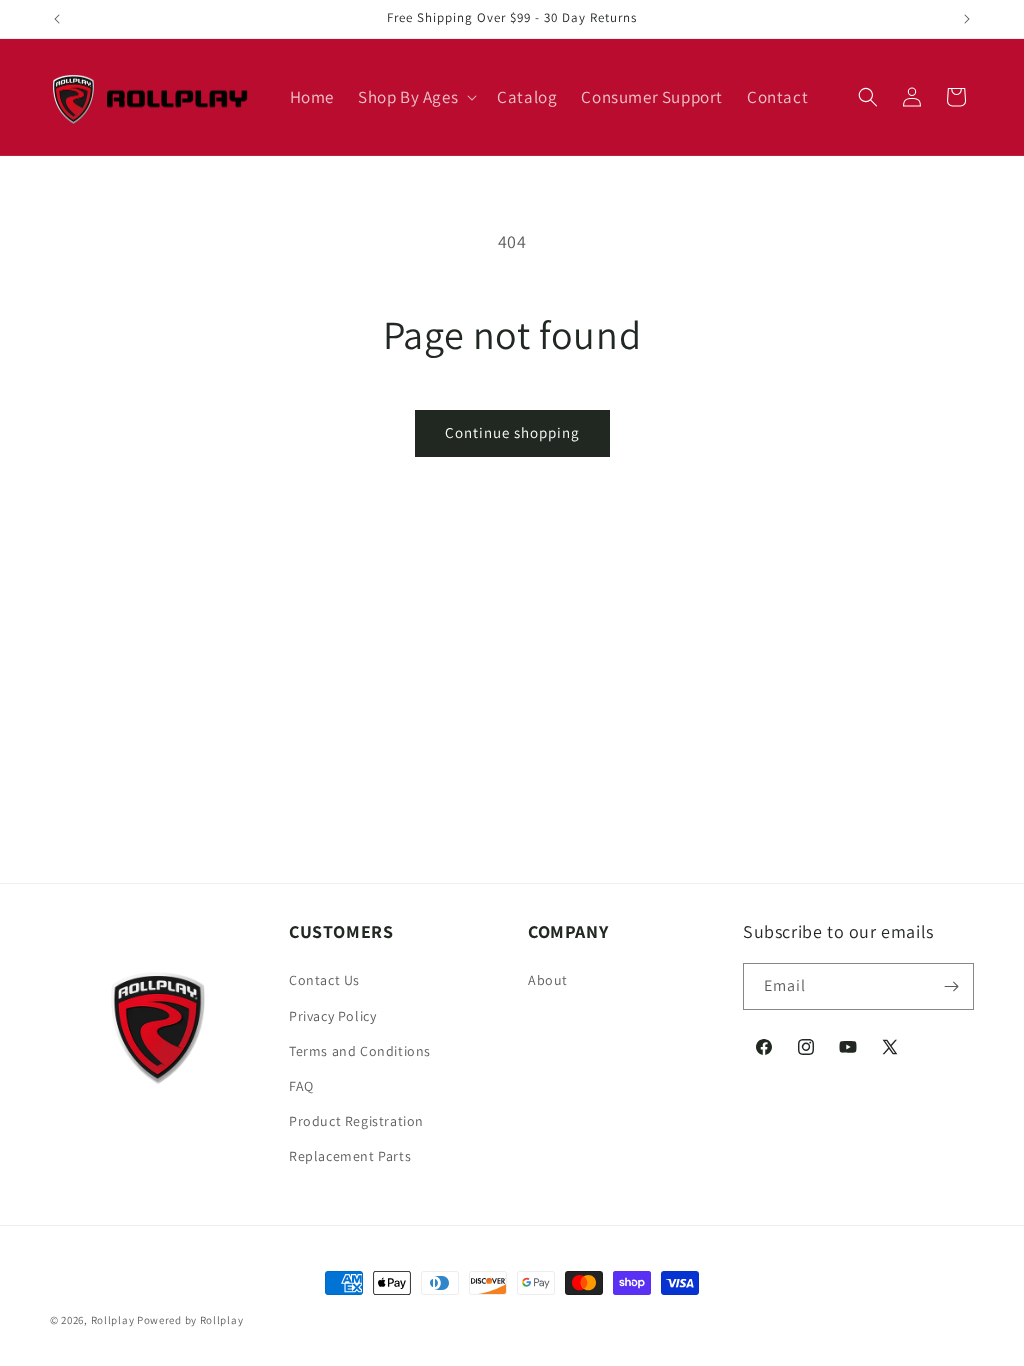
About (548, 980)
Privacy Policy (332, 1016)
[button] (415, 97)
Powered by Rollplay (190, 1320)
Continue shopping (512, 432)
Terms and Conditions (360, 1051)
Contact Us (324, 980)
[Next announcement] (967, 19)
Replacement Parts (350, 1156)
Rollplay (113, 1320)
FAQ (301, 1086)
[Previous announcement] (57, 19)
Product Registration (356, 1121)
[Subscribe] (951, 986)
